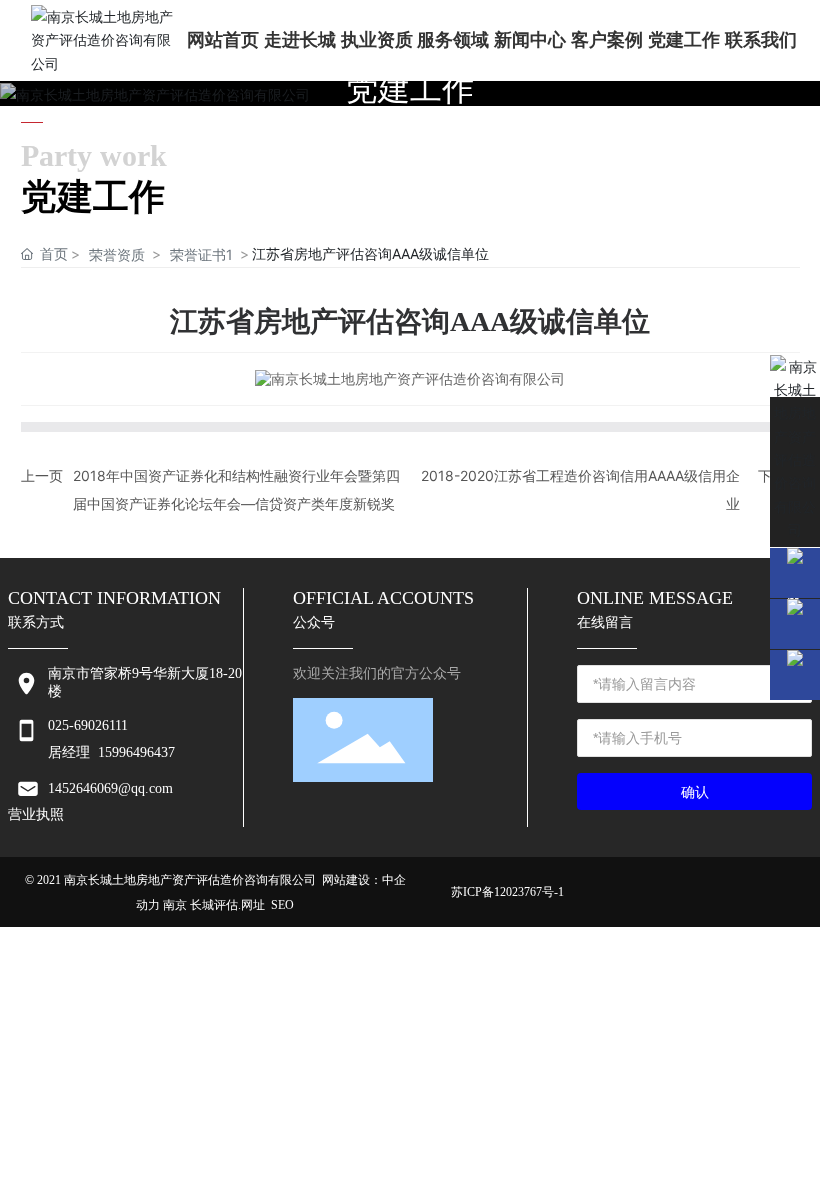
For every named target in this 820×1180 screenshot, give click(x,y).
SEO (282, 905)
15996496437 (136, 752)
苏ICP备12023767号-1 (507, 892)
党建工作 (410, 88)
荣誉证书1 (201, 254)
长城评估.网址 (227, 905)
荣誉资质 (117, 254)
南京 (175, 905)
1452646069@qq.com (110, 788)
